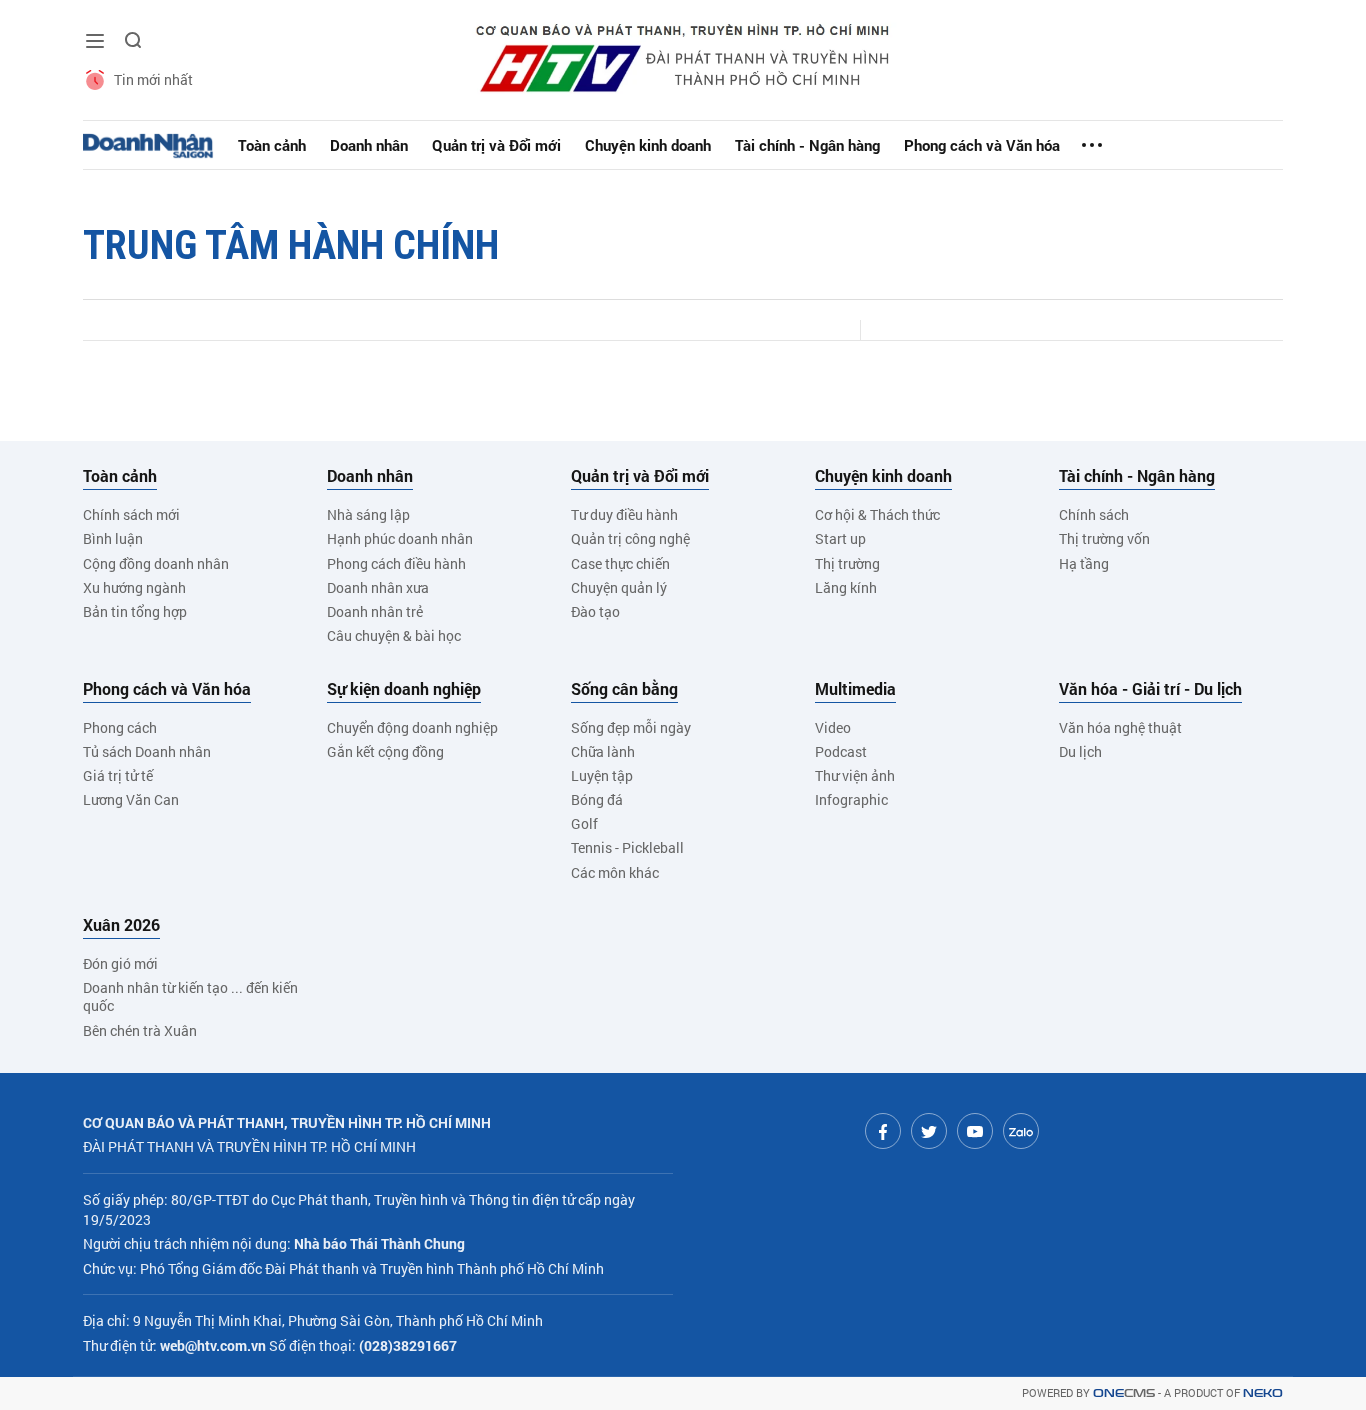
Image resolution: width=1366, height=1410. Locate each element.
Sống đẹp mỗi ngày (631, 727)
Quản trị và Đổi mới (496, 145)
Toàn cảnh (272, 145)
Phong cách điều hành (396, 563)
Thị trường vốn (1104, 538)
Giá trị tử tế (118, 775)
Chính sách (1094, 514)
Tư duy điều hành (624, 514)
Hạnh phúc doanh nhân (400, 538)
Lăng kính (846, 587)
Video (833, 727)
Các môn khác (615, 872)
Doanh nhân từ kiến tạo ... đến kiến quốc (190, 996)
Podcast (841, 751)
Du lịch (1080, 751)
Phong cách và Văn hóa (982, 145)
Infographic (851, 799)
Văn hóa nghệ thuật (1120, 727)
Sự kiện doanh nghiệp (404, 689)
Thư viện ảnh (855, 775)
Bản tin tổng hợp (135, 611)
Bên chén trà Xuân (140, 1030)
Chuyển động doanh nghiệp (412, 727)
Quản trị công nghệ (630, 538)
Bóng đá (597, 799)
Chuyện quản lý (619, 587)
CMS (1124, 1393)
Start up (840, 538)
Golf (584, 823)
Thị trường (847, 563)
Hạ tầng (1084, 563)
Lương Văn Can (131, 799)
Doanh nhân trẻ (375, 611)
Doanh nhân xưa (378, 587)
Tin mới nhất (153, 79)
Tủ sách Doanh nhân (147, 751)
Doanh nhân (369, 145)
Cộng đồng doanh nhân (156, 563)
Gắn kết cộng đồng (385, 751)
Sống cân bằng (624, 689)
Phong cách (120, 727)
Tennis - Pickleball (627, 847)
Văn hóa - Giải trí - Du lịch (1150, 689)
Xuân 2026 (121, 925)
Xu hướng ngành (134, 587)
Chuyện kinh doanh (648, 145)
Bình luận (113, 538)
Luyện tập (602, 775)
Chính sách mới (131, 514)
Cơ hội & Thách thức (877, 514)
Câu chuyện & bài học (394, 635)
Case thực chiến (620, 563)
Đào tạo (595, 611)
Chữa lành (603, 751)
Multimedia (855, 689)
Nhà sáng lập (368, 514)
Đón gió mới (120, 963)
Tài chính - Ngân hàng (807, 145)
